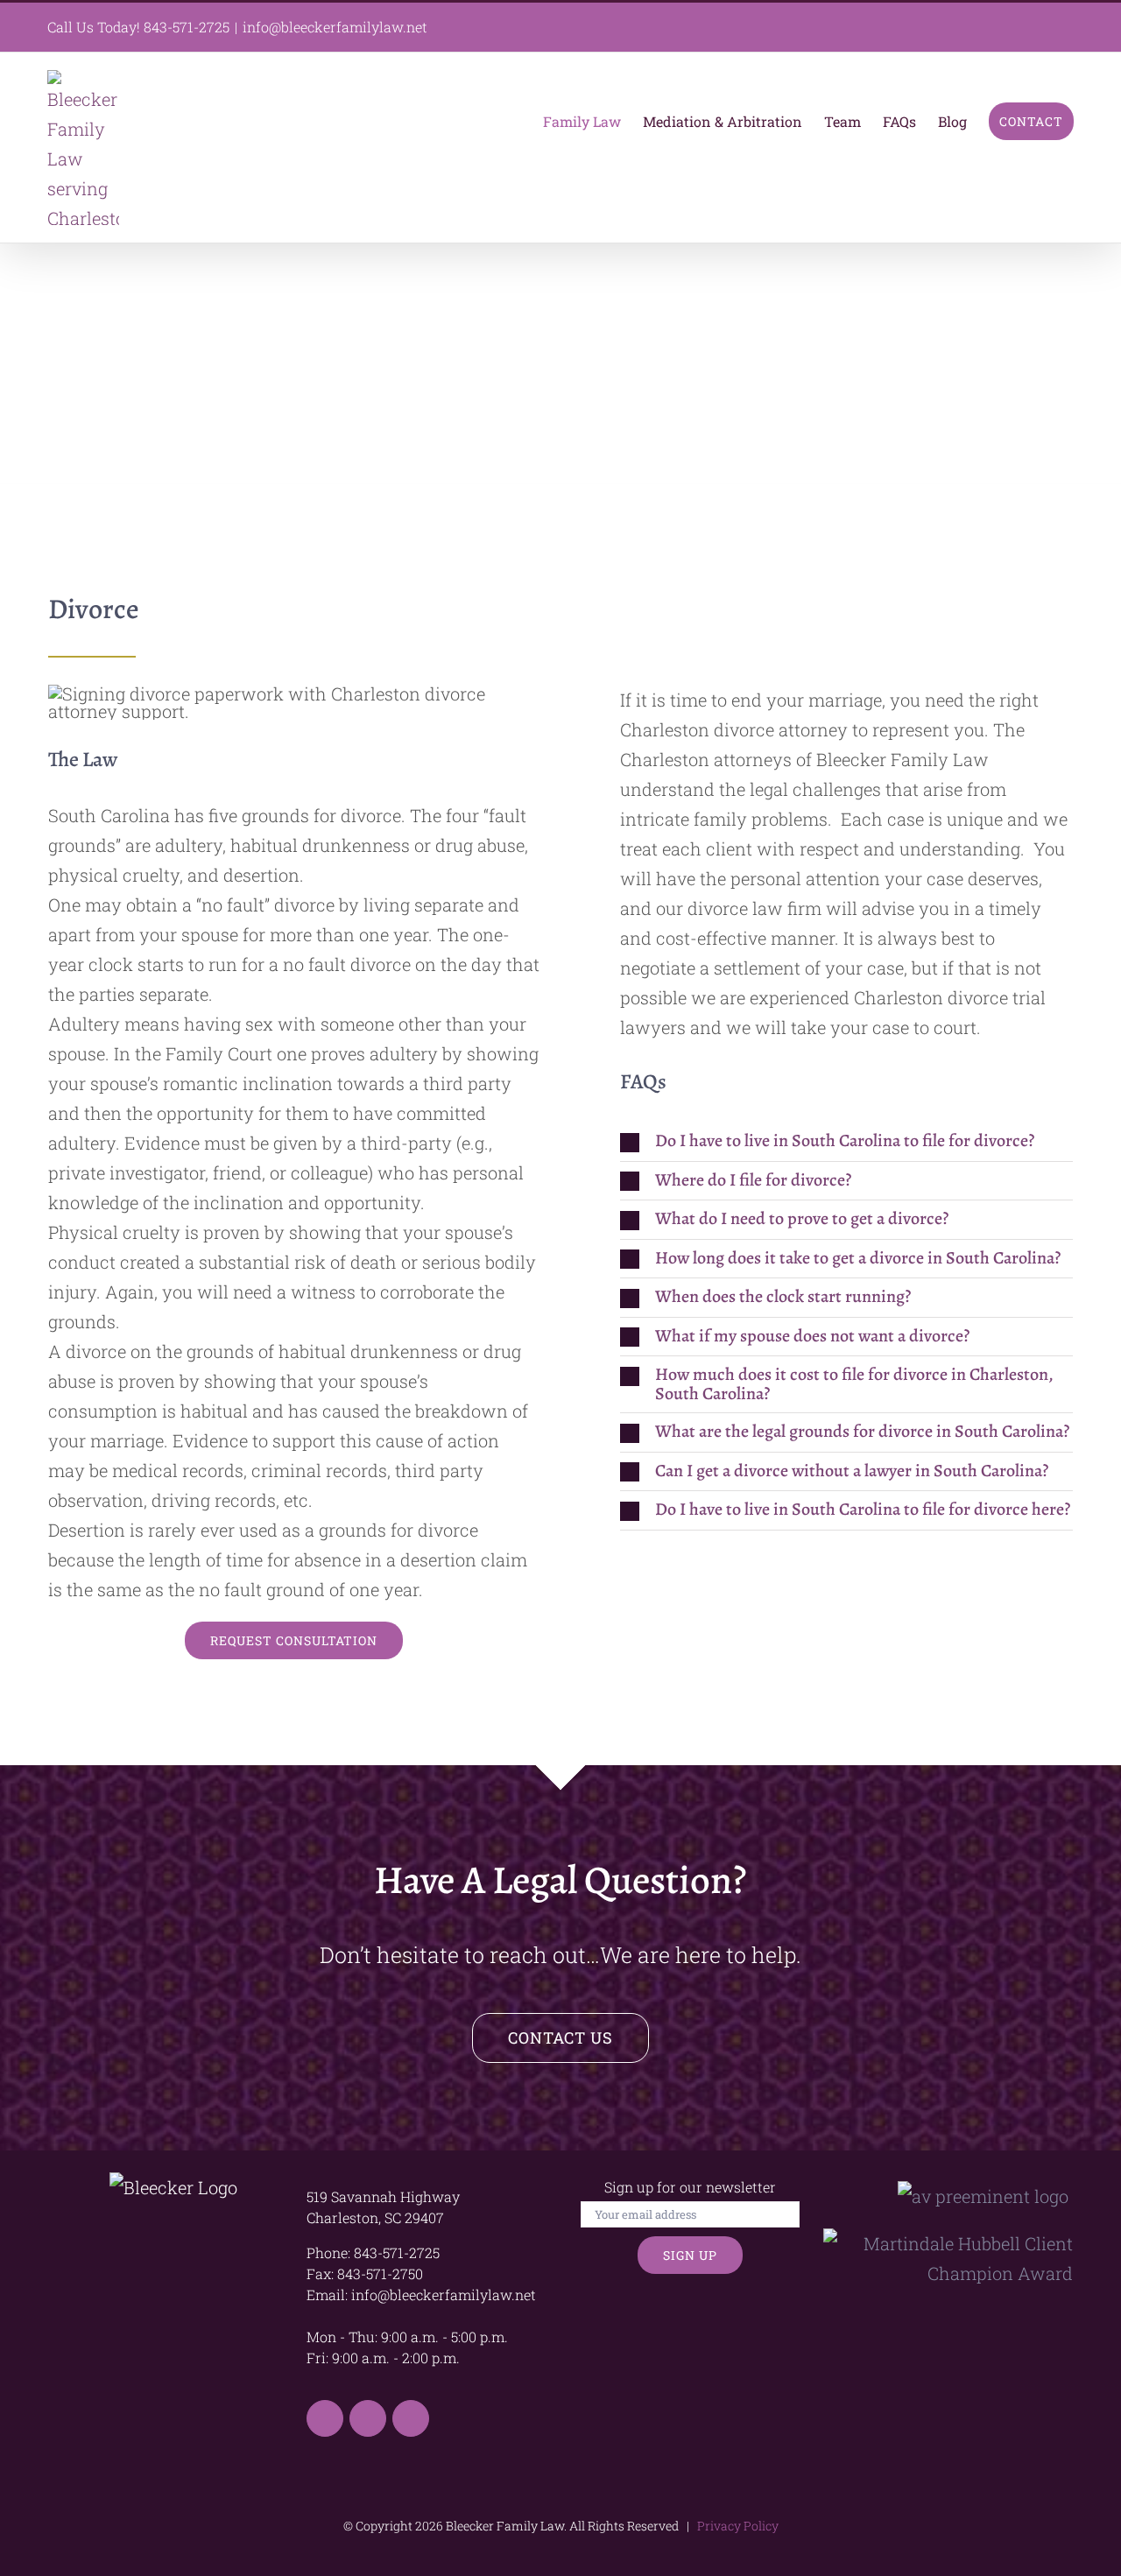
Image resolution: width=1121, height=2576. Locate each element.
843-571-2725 (187, 27)
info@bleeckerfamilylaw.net (335, 27)
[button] (846, 1141)
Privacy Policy (735, 2526)
